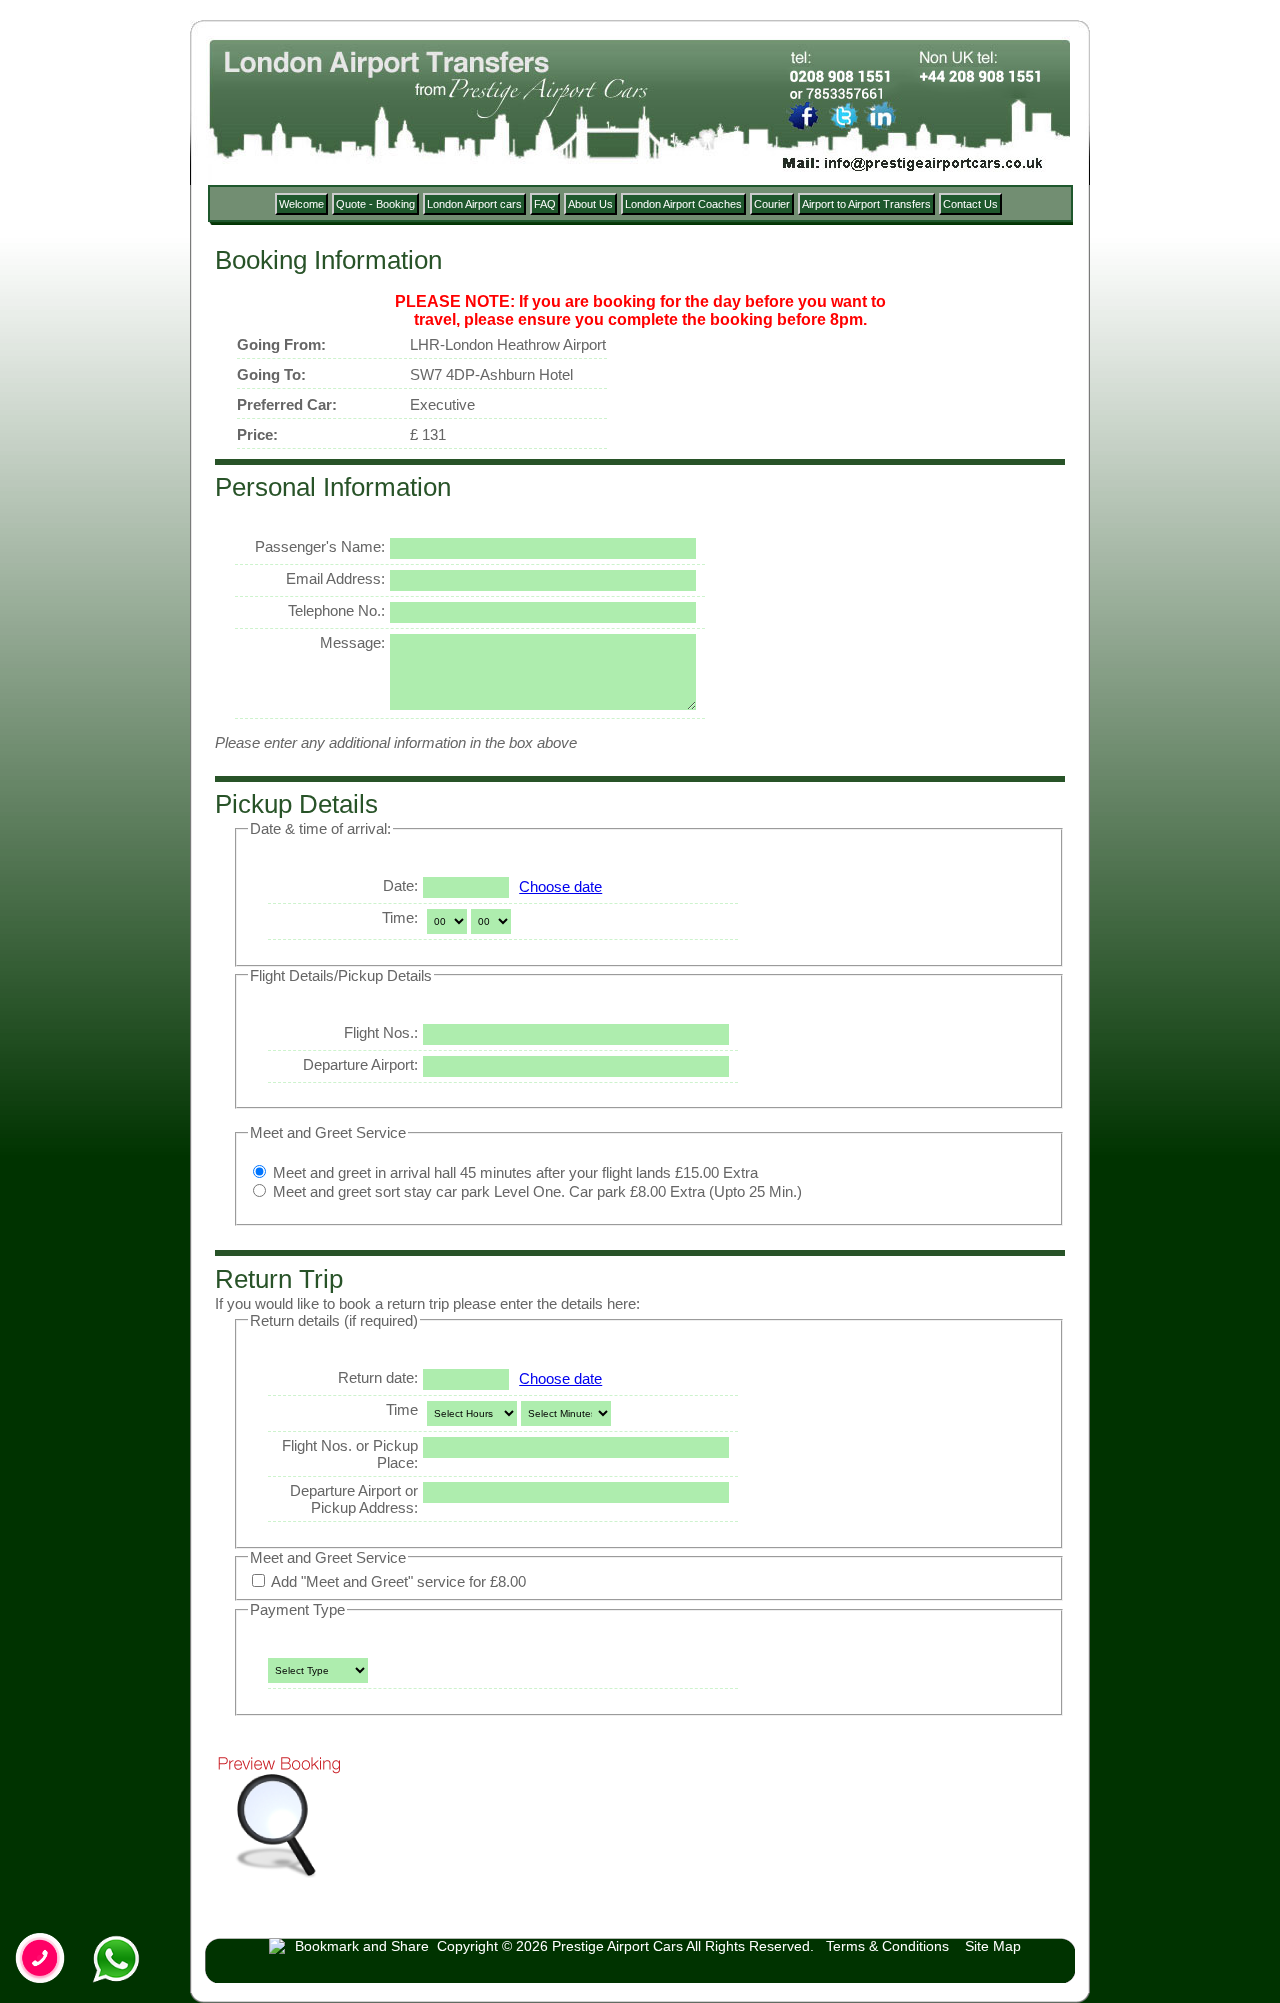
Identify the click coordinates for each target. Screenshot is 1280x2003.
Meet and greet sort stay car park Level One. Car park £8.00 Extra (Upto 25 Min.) (535, 1191)
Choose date (560, 886)
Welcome (301, 204)
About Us (590, 204)
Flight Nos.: (381, 1032)
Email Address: (335, 578)
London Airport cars (474, 204)
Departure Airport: (360, 1064)
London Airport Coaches (683, 204)
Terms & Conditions (887, 1946)
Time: (400, 917)
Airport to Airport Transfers (866, 204)
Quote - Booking (375, 204)
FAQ (545, 204)
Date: (400, 885)
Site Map (993, 1946)
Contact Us (970, 204)
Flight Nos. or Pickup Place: (350, 1454)
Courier (772, 204)
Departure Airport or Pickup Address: (354, 1499)
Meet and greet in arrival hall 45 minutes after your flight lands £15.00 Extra (513, 1172)
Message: (352, 642)
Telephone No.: (336, 610)
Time (402, 1409)
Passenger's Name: (320, 546)
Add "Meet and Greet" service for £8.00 (397, 1581)
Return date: (378, 1377)
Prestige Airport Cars (617, 1946)
